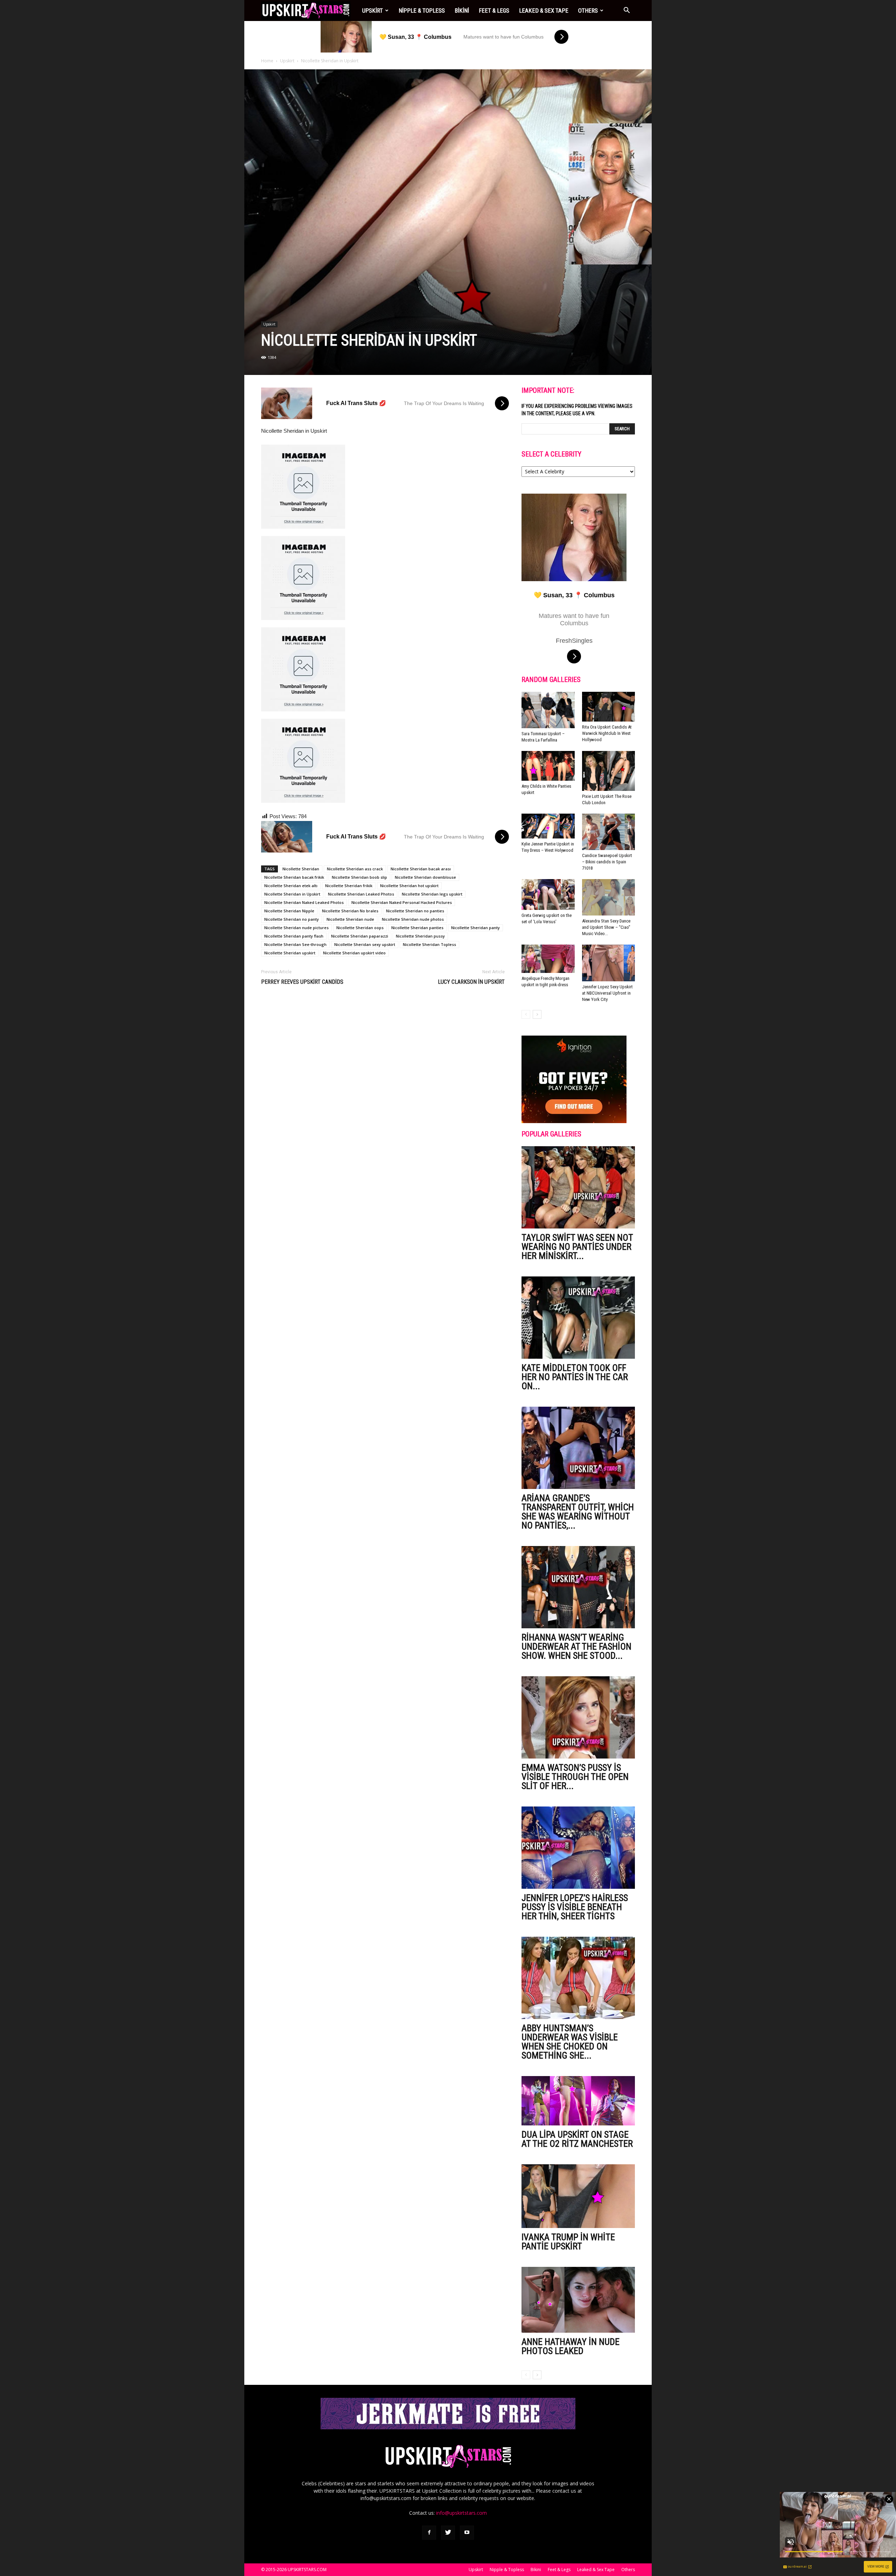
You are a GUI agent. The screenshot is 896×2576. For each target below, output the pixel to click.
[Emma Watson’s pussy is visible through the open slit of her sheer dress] (578, 1717)
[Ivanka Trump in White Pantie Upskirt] (578, 2196)
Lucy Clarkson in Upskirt (471, 982)
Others (588, 11)
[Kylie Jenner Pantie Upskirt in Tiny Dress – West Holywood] (548, 826)
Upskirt (373, 11)
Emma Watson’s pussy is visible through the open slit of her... (575, 1777)
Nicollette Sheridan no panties (415, 911)
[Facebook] (429, 2533)
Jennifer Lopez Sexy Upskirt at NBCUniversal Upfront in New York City (607, 993)
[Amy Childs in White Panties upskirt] (548, 766)
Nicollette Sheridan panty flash (294, 936)
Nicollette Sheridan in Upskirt (292, 894)
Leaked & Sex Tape (544, 11)
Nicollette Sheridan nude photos (413, 919)
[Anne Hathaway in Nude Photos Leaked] (578, 2300)
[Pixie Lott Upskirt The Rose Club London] (609, 771)
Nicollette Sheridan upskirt (290, 953)
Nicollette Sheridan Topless (429, 944)
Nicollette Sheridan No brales (350, 911)
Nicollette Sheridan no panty (292, 919)
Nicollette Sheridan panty (475, 928)
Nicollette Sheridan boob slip (359, 877)
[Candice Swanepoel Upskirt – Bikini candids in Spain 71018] (609, 832)
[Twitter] (448, 2533)
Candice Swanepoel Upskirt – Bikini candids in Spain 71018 (607, 862)
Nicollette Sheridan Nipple (289, 911)
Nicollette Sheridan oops (360, 928)
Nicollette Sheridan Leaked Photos (361, 894)
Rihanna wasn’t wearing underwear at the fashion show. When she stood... (576, 1646)
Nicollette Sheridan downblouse (425, 877)
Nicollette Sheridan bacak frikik (294, 877)
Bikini (462, 11)
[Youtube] (467, 2533)
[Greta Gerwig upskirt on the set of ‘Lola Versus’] (548, 894)
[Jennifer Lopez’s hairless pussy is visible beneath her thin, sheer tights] (578, 1848)
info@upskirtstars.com (461, 2513)
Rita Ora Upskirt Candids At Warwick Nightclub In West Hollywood (607, 733)
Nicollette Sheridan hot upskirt (409, 886)
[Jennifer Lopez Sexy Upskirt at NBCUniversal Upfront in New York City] (609, 963)
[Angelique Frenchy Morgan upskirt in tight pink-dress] (548, 959)
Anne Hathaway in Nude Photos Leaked (570, 2346)
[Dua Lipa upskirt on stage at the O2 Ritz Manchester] (578, 2101)
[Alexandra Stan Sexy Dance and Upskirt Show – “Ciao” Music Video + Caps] (609, 897)
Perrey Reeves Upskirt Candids (302, 982)
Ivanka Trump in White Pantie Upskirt (568, 2242)
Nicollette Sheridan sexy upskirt (365, 944)
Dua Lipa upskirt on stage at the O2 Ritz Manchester (577, 2139)
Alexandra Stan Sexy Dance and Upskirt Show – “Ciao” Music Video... (606, 927)
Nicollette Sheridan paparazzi (360, 936)
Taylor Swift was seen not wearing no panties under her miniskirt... (577, 1247)
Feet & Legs (494, 11)
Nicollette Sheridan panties (417, 928)
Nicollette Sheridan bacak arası (421, 869)
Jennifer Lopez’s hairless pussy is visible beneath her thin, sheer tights (575, 1907)
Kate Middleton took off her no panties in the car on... (575, 1377)
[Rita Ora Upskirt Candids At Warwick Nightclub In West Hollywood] (609, 707)
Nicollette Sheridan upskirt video (354, 953)
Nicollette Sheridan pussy (420, 936)
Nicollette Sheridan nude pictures (296, 928)
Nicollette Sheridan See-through (295, 944)
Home (267, 61)
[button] (626, 11)
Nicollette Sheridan (301, 869)
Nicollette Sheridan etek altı (291, 886)
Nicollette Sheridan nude (350, 919)
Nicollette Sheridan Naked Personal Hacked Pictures (402, 902)
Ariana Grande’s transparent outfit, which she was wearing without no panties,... (578, 1512)
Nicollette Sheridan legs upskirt (432, 894)
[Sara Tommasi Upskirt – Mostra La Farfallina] (548, 710)
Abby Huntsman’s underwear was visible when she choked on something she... (570, 2042)
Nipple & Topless (422, 11)
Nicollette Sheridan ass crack (355, 869)
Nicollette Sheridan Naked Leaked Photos (304, 902)
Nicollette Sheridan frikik (349, 886)
